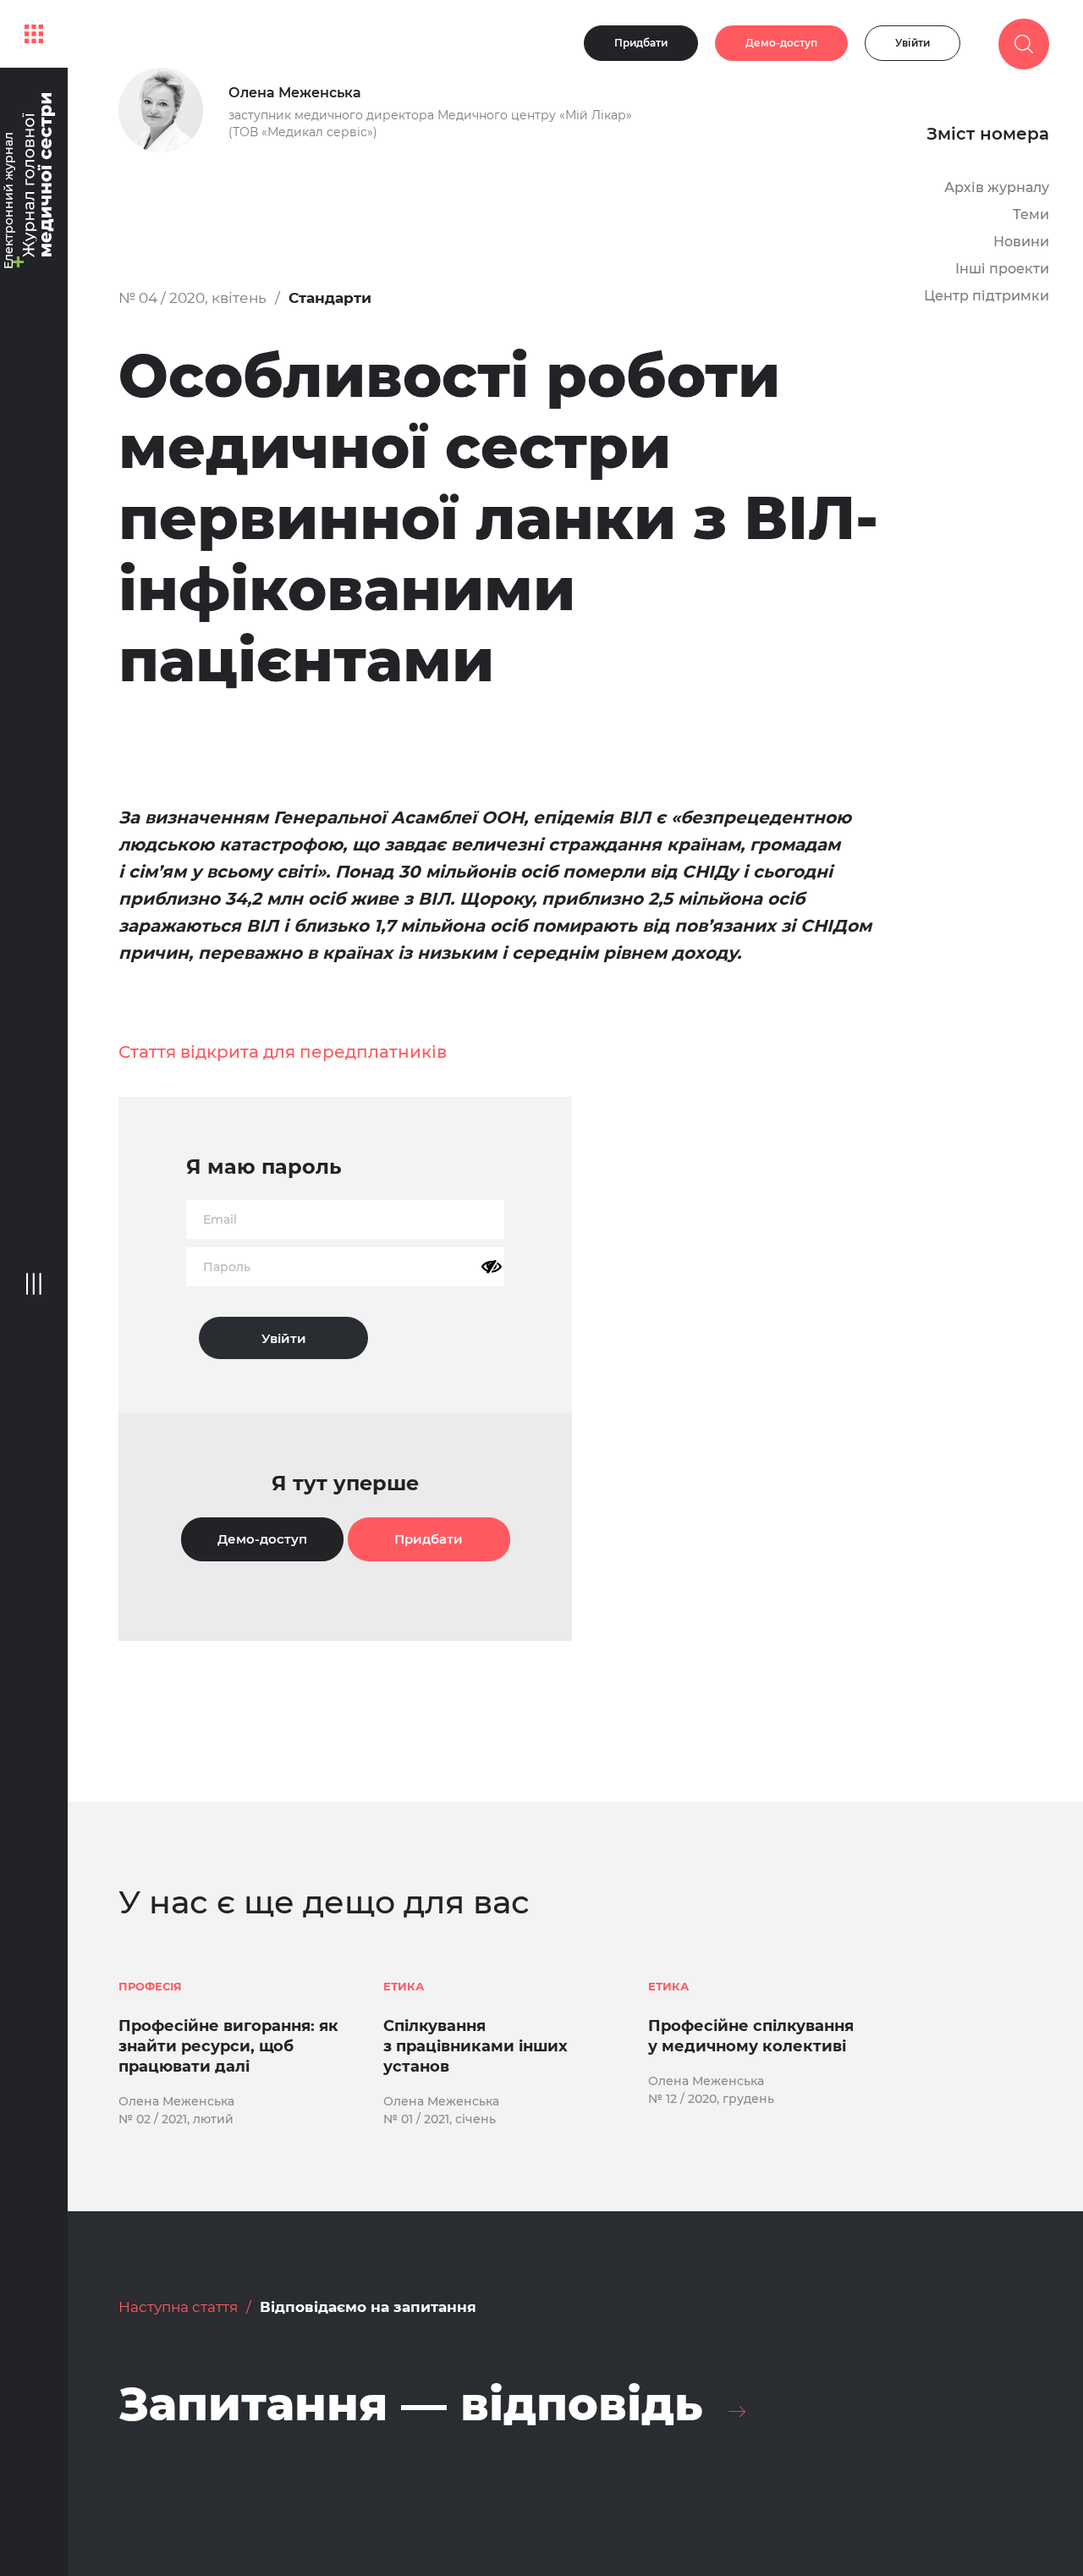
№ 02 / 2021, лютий (176, 2119)
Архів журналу (997, 187)
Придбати (641, 43)
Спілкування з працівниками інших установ (476, 2046)
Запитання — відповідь (411, 2404)
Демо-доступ (781, 43)
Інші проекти (1002, 269)
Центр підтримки (987, 296)
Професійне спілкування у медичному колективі (751, 2036)
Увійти (913, 43)
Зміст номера (988, 134)
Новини (1021, 242)
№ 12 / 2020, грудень (711, 2099)
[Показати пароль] (492, 1267)
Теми (1031, 215)
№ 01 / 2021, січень (440, 2119)
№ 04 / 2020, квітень (192, 298)
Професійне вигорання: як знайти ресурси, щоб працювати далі (228, 2046)
